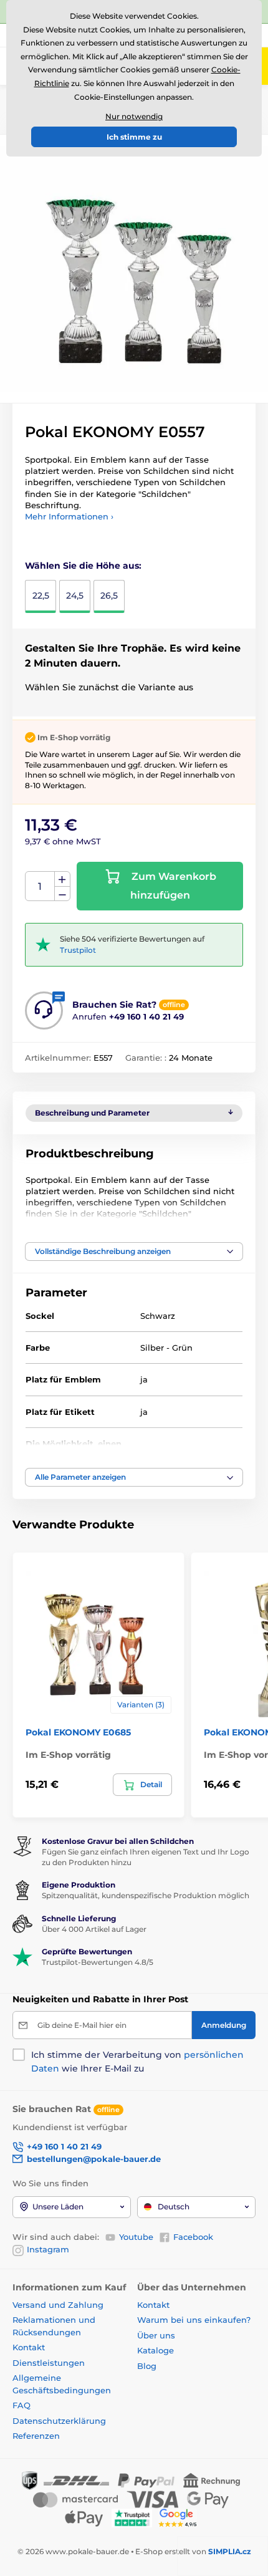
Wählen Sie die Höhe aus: (83, 566)
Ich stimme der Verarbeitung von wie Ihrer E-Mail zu (137, 2062)
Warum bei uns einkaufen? (194, 2320)
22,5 (41, 596)
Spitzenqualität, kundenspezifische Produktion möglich (146, 1895)
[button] (134, 1252)
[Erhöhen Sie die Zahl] (62, 879)
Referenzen (36, 2436)
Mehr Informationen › (69, 516)
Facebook (193, 2237)
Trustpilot (78, 950)
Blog (147, 2366)
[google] (181, 2517)
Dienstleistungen (49, 2363)
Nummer (40, 886)
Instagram (48, 2249)
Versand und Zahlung (58, 2305)
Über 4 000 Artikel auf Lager (94, 1929)
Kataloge (156, 2350)
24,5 (75, 596)
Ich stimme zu (134, 137)
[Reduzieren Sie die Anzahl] (62, 894)
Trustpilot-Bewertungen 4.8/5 (98, 1962)
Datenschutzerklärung (59, 2421)
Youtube (136, 2237)
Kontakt (29, 2347)
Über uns (156, 2335)
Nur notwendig (134, 116)
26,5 (109, 596)
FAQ (22, 2405)
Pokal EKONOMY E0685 (78, 1732)
